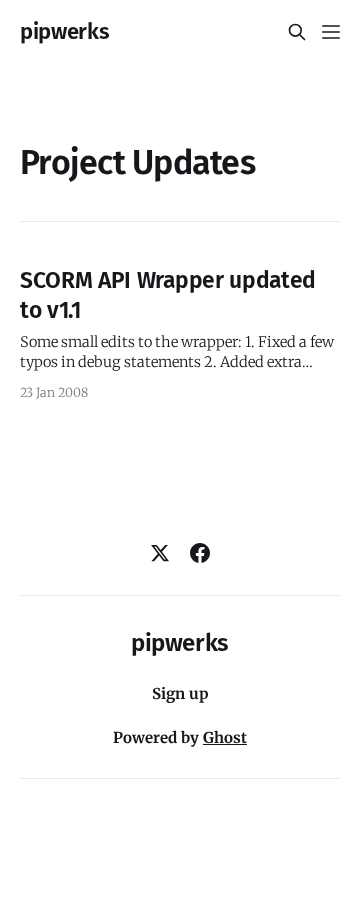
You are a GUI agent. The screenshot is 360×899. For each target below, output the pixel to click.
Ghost (225, 737)
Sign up (180, 693)
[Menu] (331, 32)
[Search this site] (297, 32)
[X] (160, 553)
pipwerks (64, 32)
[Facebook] (200, 553)
